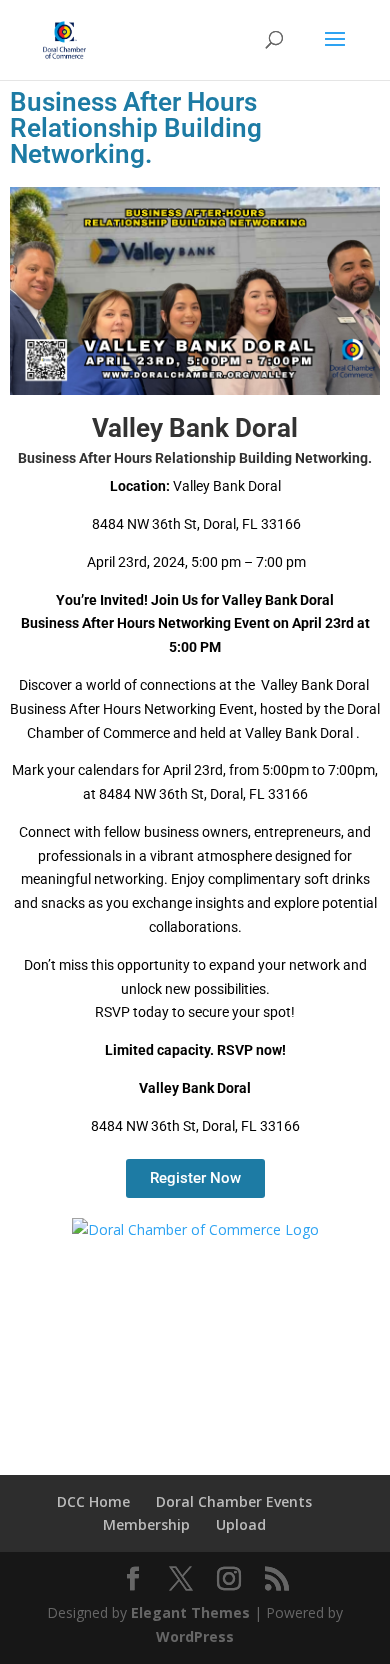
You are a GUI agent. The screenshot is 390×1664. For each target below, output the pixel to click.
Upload (241, 1524)
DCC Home (93, 1501)
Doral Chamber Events (234, 1501)
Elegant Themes (190, 1612)
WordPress (195, 1636)
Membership (146, 1524)
